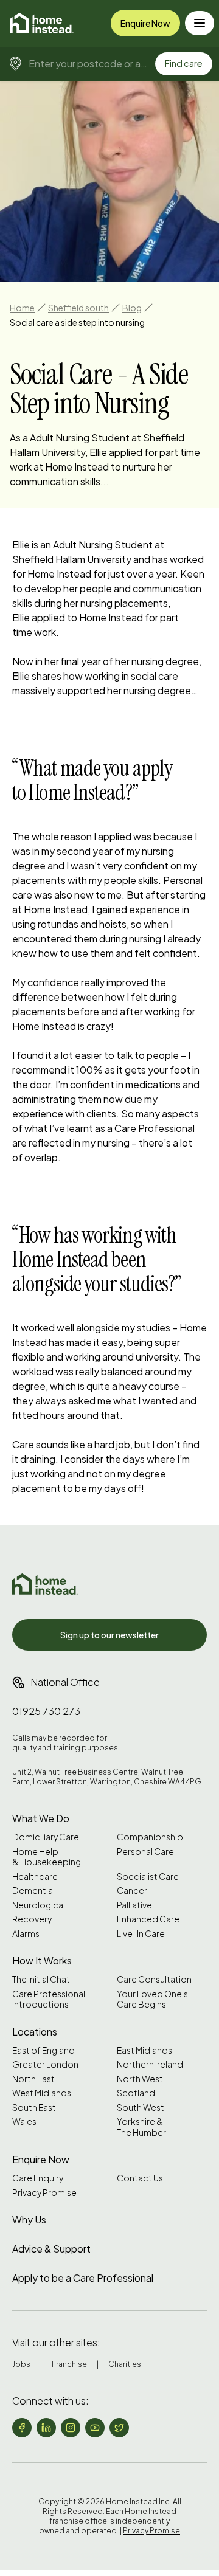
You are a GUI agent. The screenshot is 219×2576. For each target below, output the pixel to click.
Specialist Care (148, 1877)
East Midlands (144, 2050)
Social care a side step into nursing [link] (77, 322)
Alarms (26, 1934)
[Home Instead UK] (45, 1584)
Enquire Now (145, 23)
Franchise (69, 2364)
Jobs (21, 2364)
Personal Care (145, 1852)
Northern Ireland (150, 2064)
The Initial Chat (41, 1979)
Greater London (45, 2064)
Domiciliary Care (46, 1837)
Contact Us (140, 2178)
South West (141, 2108)
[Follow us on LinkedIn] (46, 2428)
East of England (43, 2050)
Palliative (134, 1905)
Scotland (136, 2093)
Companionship (150, 1837)
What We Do (41, 1818)
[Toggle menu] (200, 23)
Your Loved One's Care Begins (152, 1999)
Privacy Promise (44, 2193)
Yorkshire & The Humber (141, 2127)
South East (34, 2108)
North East (33, 2079)
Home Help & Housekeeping (47, 1857)
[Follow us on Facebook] (22, 2428)
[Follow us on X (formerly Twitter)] (119, 2428)
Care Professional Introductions (49, 1999)
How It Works (42, 1960)
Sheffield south (78, 308)
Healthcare (35, 1877)
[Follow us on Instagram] (71, 2428)
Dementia (33, 1891)
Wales (24, 2122)
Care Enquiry (38, 2178)
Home (22, 308)
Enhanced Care (148, 1919)
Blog (132, 308)
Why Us (29, 2219)
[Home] (42, 23)
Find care (184, 63)
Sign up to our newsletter (109, 1635)
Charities (125, 2364)
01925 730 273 (46, 1711)
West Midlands (42, 2093)
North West (140, 2079)
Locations (35, 2032)
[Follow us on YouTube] (95, 2428)
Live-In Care (141, 1934)
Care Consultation (154, 1979)
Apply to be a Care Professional (83, 2278)
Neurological (39, 1905)
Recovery (32, 1919)
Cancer (132, 1891)
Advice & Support (51, 2249)
